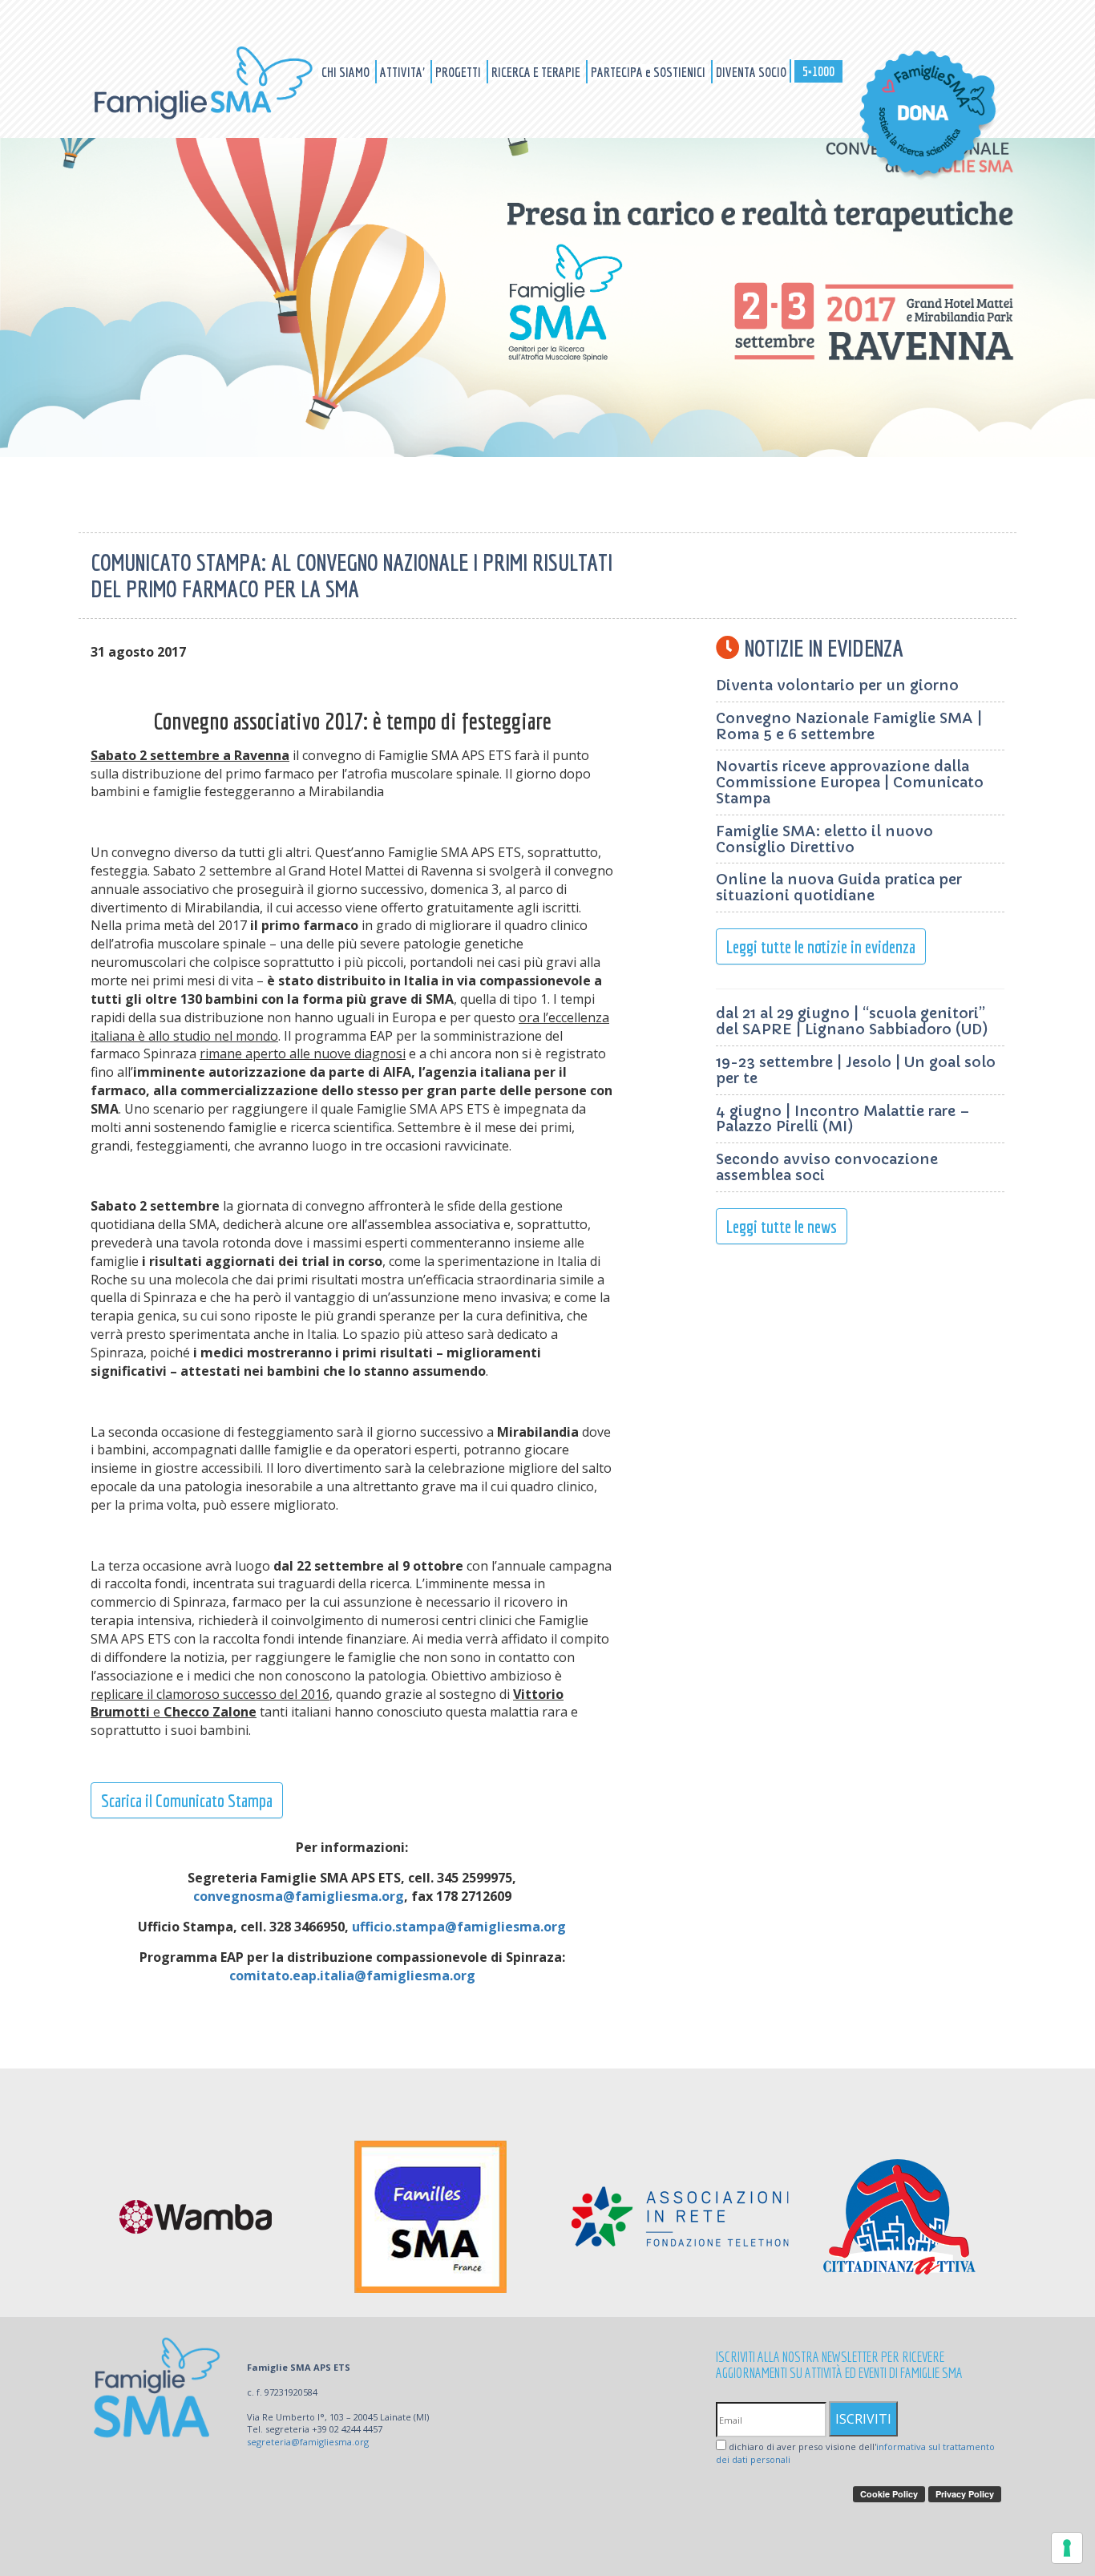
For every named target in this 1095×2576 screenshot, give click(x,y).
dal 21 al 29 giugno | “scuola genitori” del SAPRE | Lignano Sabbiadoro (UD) (852, 1021)
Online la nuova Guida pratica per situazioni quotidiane (839, 887)
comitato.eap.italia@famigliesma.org (352, 1975)
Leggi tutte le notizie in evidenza (821, 946)
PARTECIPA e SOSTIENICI (649, 72)
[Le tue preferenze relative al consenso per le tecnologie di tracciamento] (1067, 2548)
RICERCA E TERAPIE (537, 72)
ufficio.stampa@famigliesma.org (459, 1927)
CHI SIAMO (347, 72)
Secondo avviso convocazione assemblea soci (827, 1167)
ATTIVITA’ (404, 72)
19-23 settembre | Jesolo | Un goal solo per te (856, 1070)
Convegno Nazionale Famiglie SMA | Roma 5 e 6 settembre (849, 726)
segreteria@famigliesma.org (308, 2442)
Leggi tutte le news (782, 1226)
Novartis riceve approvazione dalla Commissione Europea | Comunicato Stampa (850, 782)
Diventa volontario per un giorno (837, 685)
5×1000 (818, 71)
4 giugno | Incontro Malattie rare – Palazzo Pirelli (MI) (843, 1119)
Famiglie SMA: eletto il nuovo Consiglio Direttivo (824, 839)
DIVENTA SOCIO (751, 72)
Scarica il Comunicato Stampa (187, 1800)
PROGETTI (459, 72)
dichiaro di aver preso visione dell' (855, 2453)
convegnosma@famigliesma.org (299, 1896)
